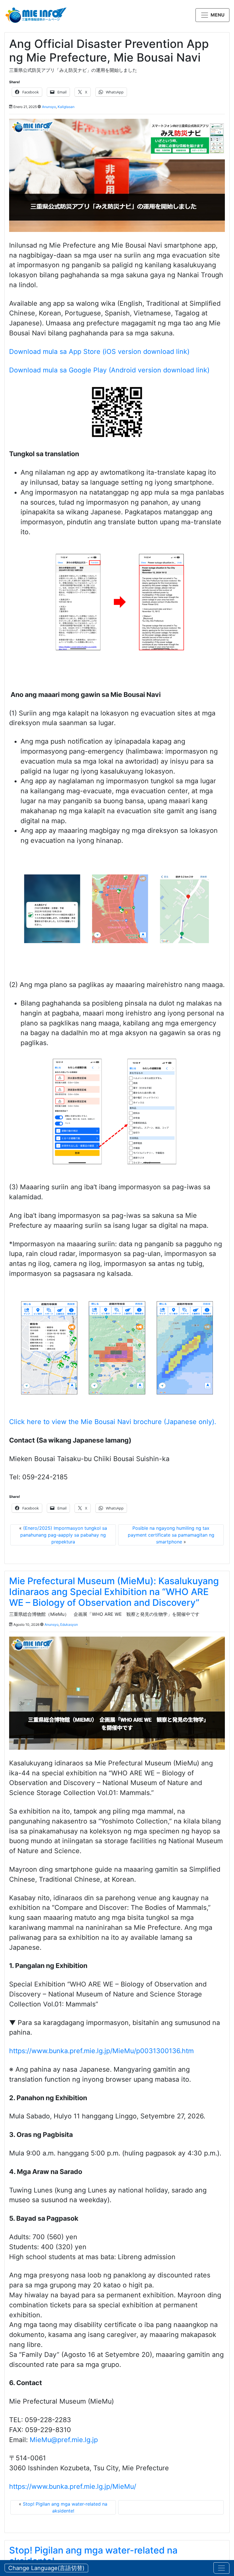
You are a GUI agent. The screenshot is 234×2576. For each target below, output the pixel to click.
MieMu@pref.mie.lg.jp (64, 2440)
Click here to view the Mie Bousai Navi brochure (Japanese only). (113, 1422)
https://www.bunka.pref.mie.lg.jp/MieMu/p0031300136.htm (101, 2051)
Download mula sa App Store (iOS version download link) (99, 352)
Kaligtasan (66, 107)
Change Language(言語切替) (46, 2568)
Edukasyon (69, 1624)
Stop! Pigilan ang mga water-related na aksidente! (93, 2556)
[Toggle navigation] (221, 2568)
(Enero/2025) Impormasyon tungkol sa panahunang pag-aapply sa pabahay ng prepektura (64, 1535)
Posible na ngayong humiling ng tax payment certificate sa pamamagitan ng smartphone (171, 1535)
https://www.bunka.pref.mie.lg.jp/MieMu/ (73, 2487)
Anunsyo (49, 107)
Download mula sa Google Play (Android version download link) (109, 370)
